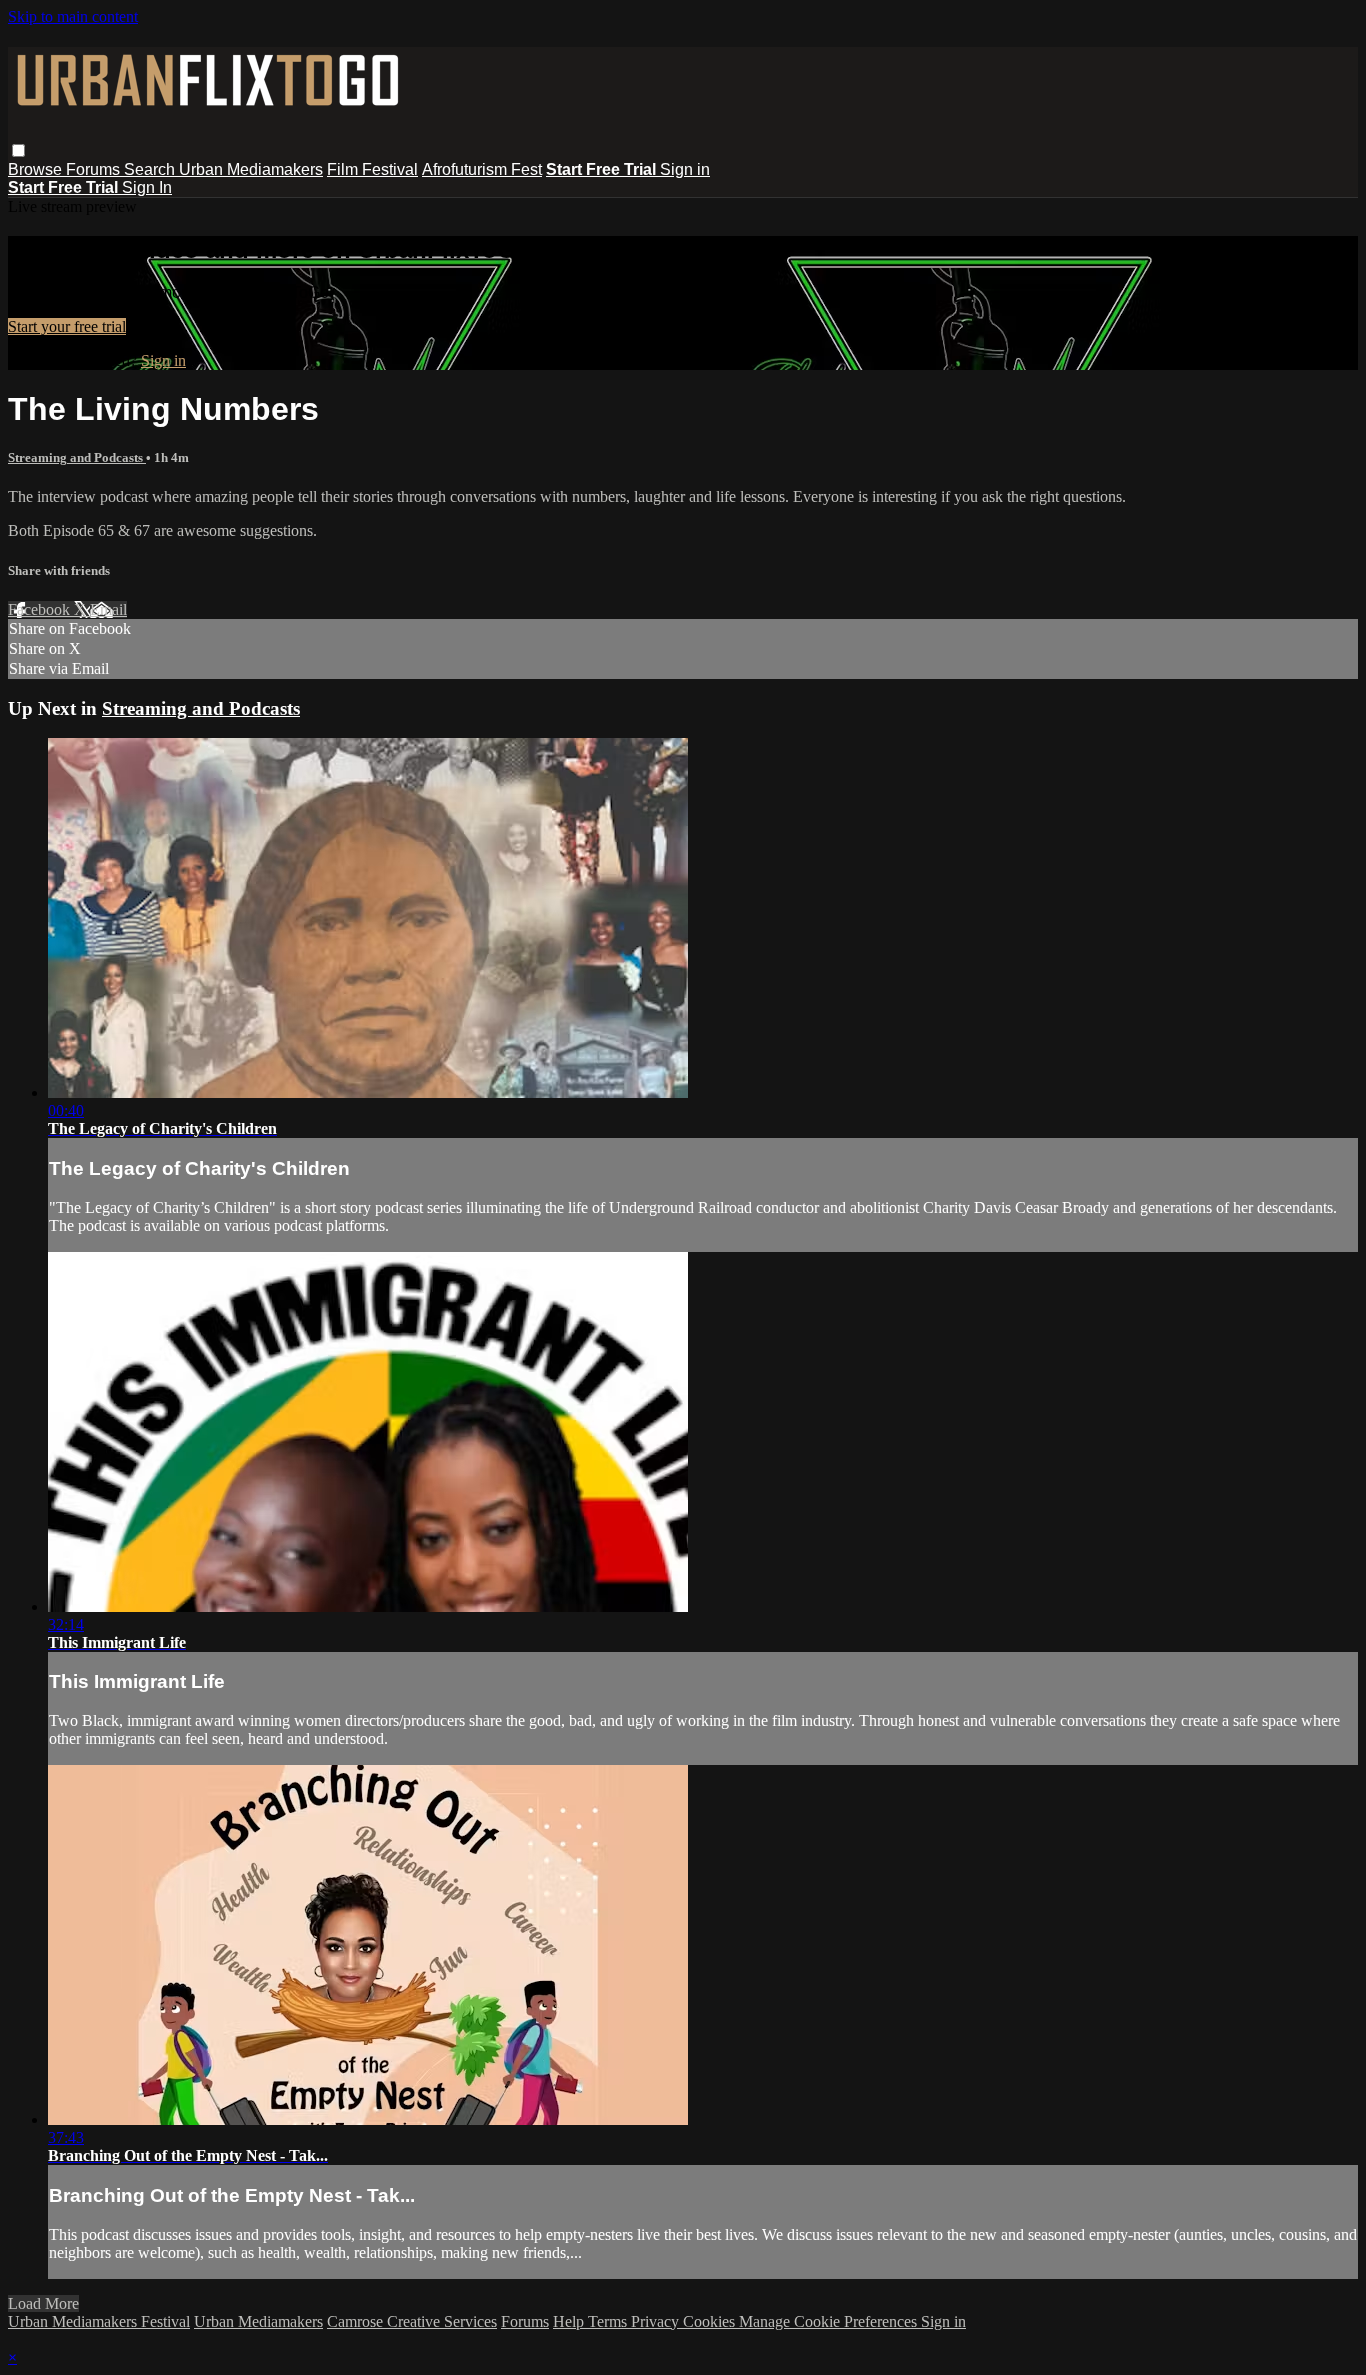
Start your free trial (67, 326)
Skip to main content (73, 16)
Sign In (147, 187)
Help (570, 2321)
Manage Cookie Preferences (830, 2321)
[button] (18, 150)
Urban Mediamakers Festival (99, 2321)
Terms (609, 2321)
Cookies (711, 2321)
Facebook (41, 609)
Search (151, 169)
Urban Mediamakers (251, 169)
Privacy (657, 2321)
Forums (95, 169)
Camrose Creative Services (412, 2321)
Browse (37, 169)
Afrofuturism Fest (482, 169)
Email (108, 609)
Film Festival (372, 169)
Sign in (685, 169)
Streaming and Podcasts (77, 457)
